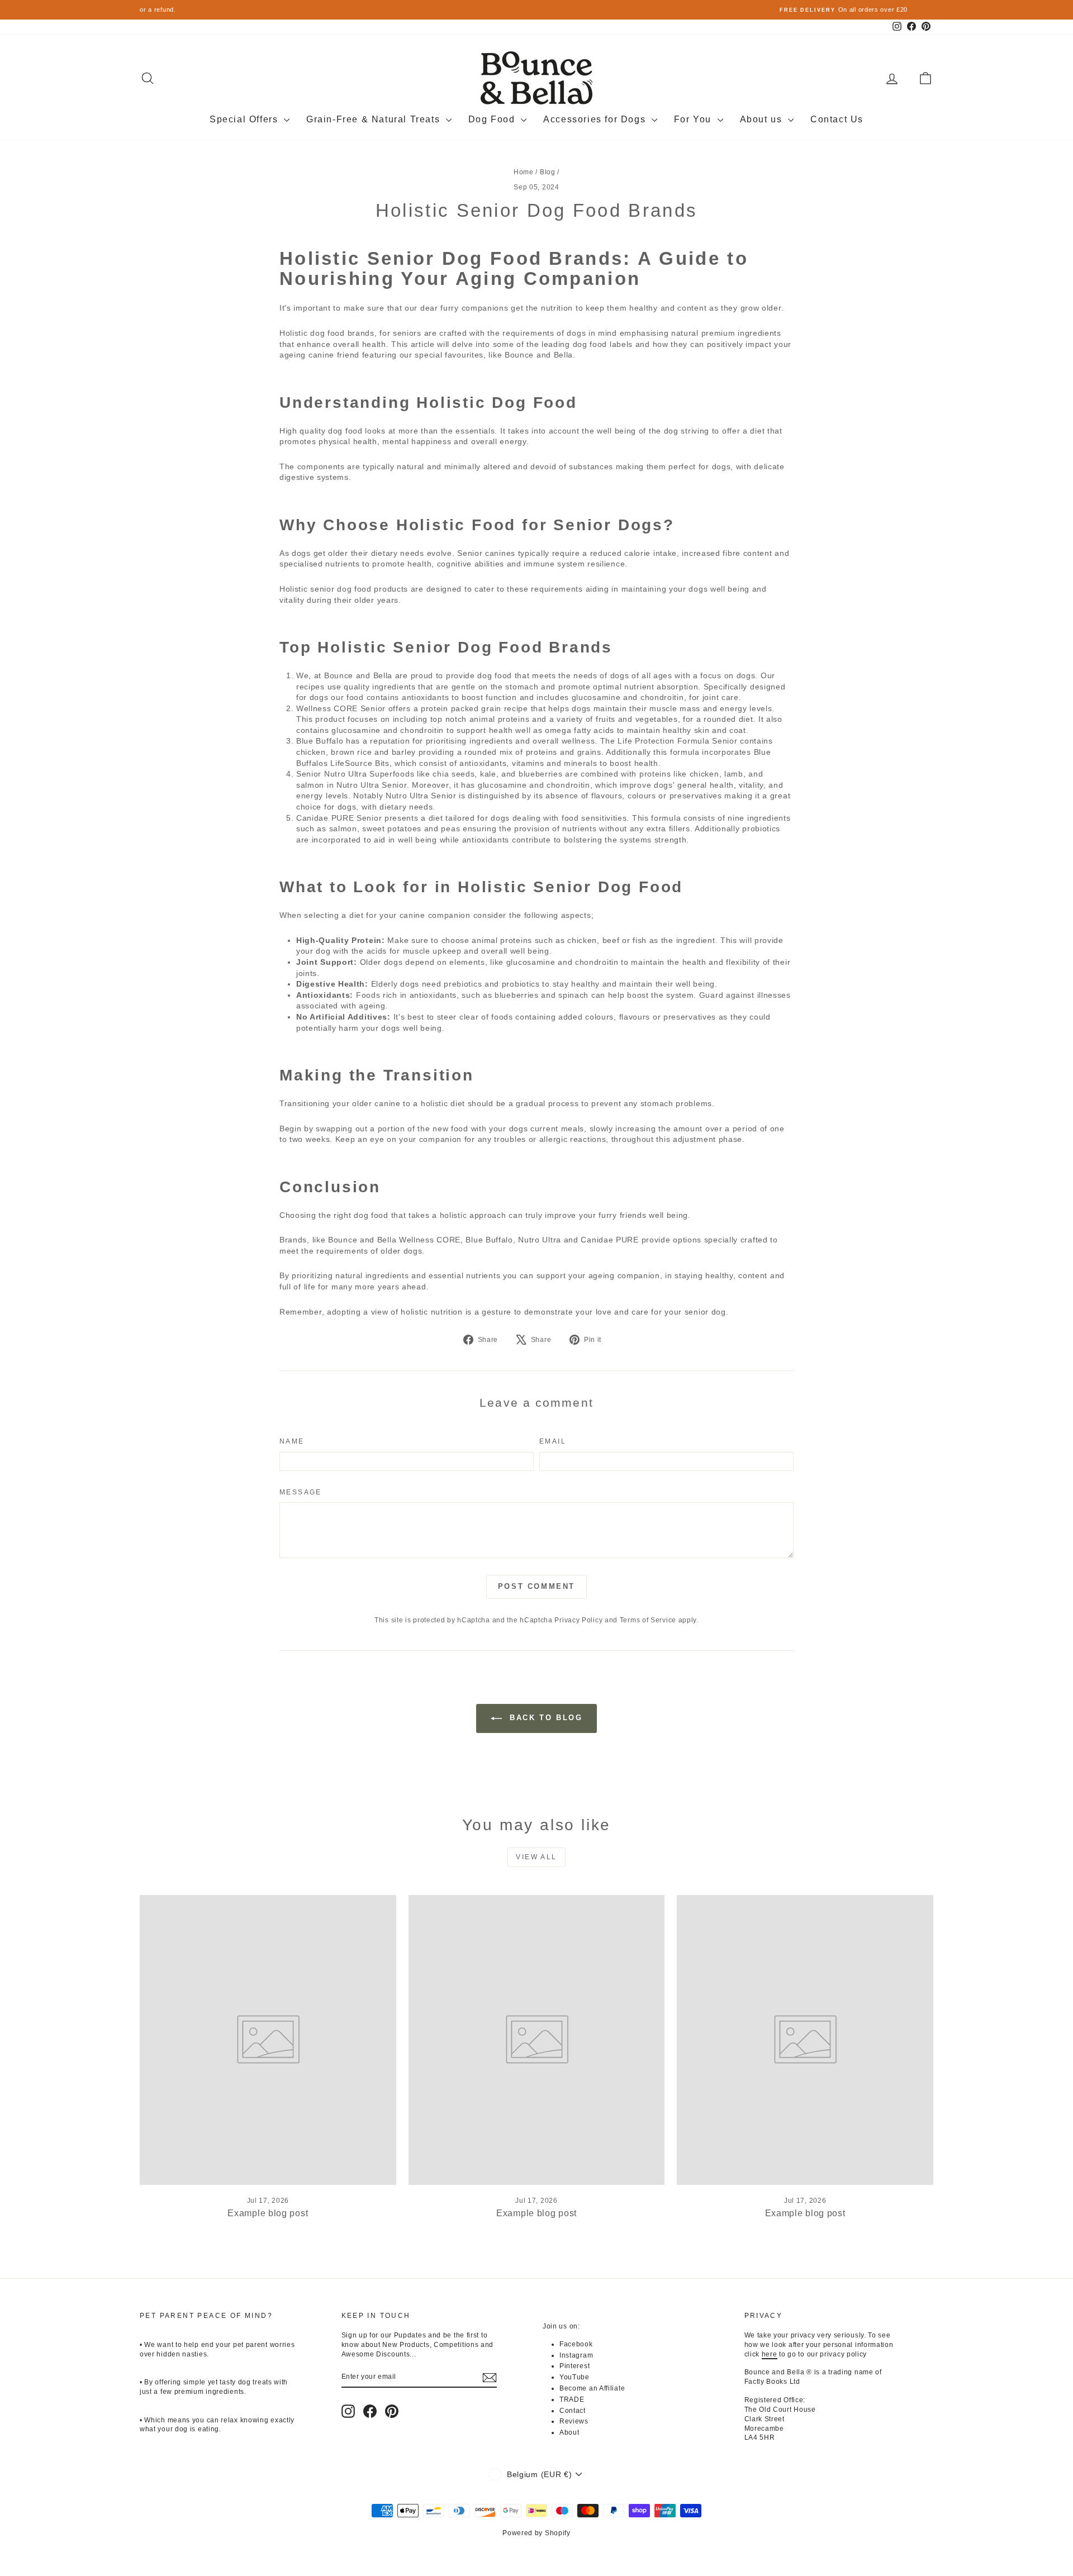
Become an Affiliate (592, 2388)
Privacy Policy (578, 1620)
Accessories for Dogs (596, 119)
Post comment (536, 1586)
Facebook (576, 2344)
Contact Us (837, 119)
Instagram (576, 2355)
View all (536, 1857)
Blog (548, 172)
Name (292, 1441)
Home (524, 172)
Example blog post (268, 2213)
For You (694, 119)
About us (763, 119)
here (770, 2354)
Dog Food (493, 119)
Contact (573, 2411)
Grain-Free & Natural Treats (375, 119)
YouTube (575, 2377)
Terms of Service (648, 1620)
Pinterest (575, 2366)
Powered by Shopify (536, 2533)
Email (553, 1441)
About (569, 2432)
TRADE (572, 2399)
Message (301, 1492)
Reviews (574, 2421)
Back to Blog (545, 1718)
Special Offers (245, 119)
